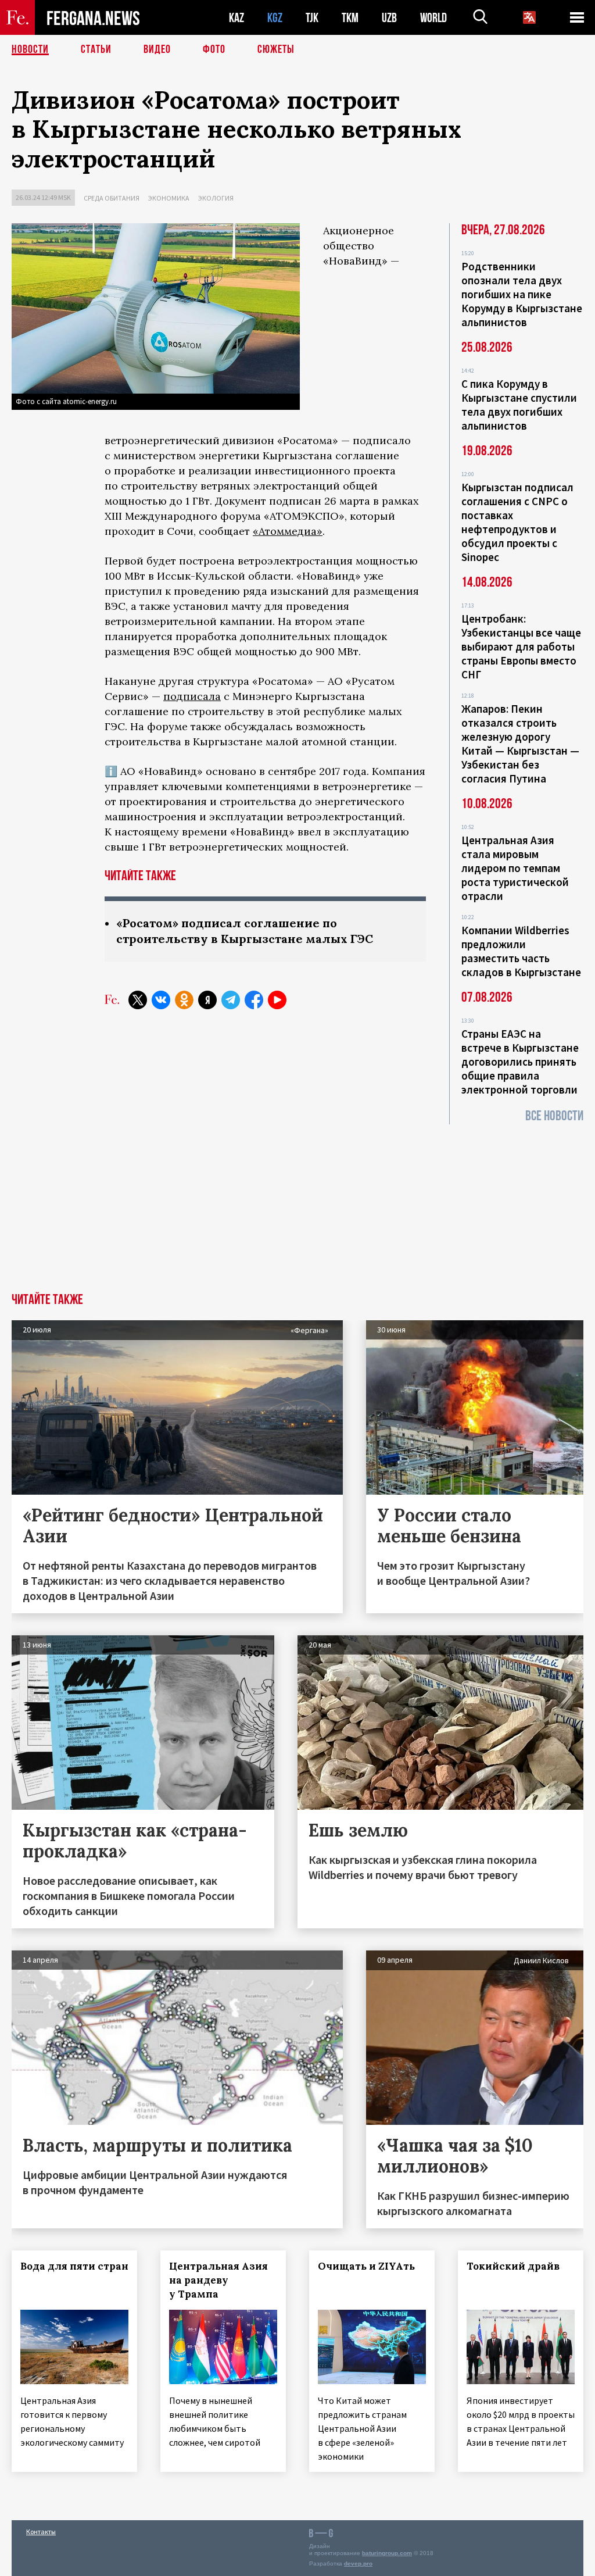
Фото (214, 49)
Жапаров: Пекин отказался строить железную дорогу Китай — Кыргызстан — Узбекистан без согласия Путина (520, 744)
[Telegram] (231, 1000)
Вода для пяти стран (74, 2266)
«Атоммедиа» (288, 531)
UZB (389, 18)
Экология (216, 198)
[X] (138, 1000)
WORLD (433, 18)
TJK (312, 18)
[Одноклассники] (184, 1000)
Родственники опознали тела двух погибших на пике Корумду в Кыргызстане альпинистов (522, 294)
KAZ (236, 18)
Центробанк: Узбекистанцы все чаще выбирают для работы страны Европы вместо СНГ (521, 646)
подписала (192, 696)
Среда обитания (112, 198)
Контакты (41, 2532)
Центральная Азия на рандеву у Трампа (218, 2280)
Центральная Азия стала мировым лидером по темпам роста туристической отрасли (515, 868)
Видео (157, 49)
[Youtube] (277, 1000)
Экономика (169, 198)
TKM (350, 18)
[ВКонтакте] (161, 1000)
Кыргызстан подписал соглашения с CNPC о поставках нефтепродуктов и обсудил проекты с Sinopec (517, 522)
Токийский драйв (513, 2266)
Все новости (554, 1116)
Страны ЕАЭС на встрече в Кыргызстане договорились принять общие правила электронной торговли (520, 1062)
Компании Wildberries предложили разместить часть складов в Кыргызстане (521, 951)
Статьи (96, 49)
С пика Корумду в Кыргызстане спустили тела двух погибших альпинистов (519, 405)
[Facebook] (254, 1000)
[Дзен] (207, 1000)
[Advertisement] (297, 1206)
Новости (30, 49)
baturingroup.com (387, 2553)
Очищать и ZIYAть (366, 2266)
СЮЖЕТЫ (276, 49)
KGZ (275, 18)
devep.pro (358, 2564)
